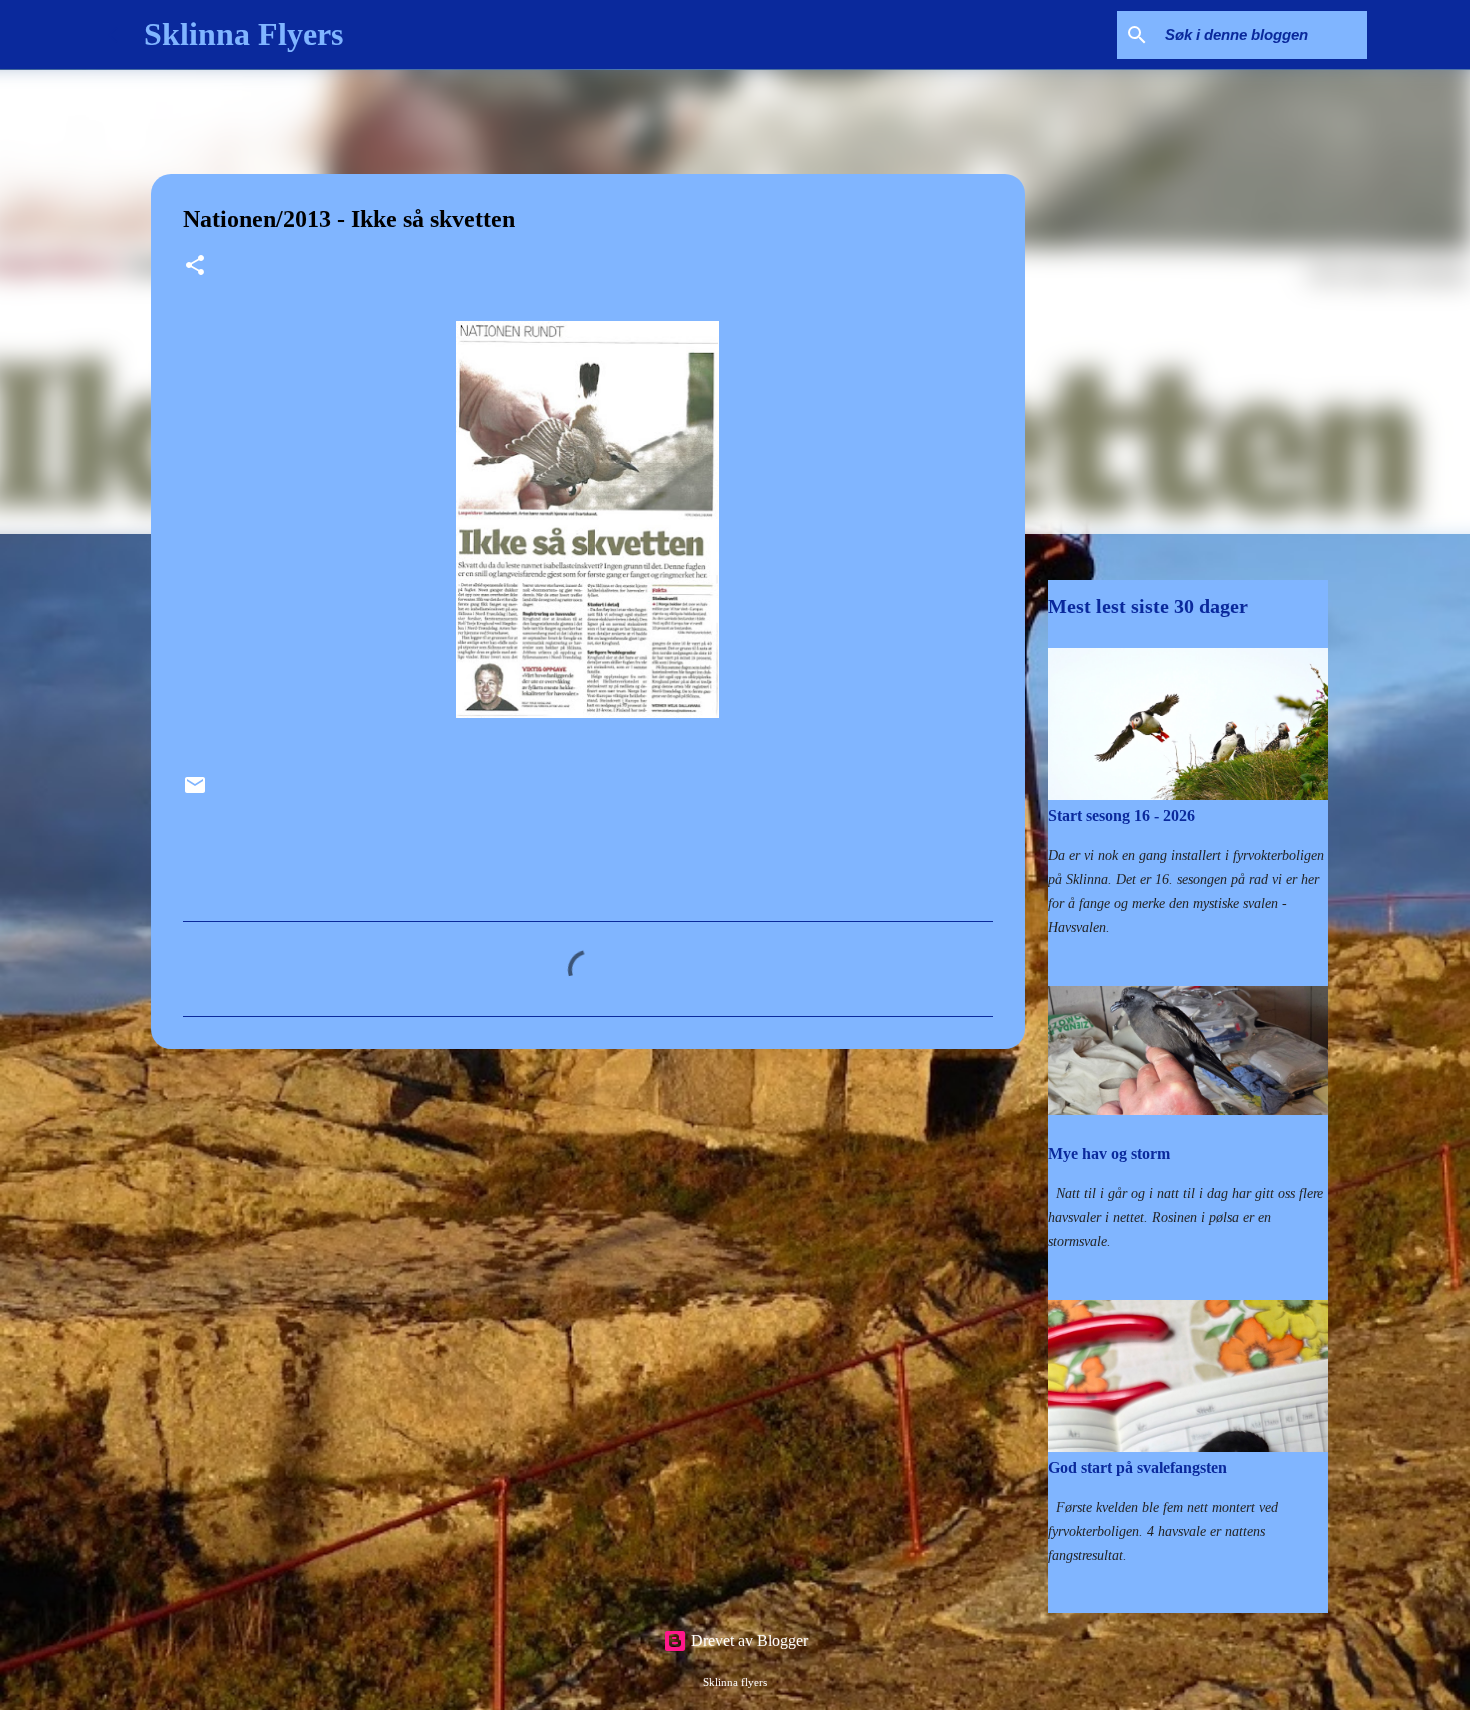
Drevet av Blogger (747, 1640)
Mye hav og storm (1109, 1153)
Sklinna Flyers (243, 34)
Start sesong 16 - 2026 (1121, 815)
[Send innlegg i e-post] (195, 792)
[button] (195, 267)
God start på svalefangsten (1137, 1467)
